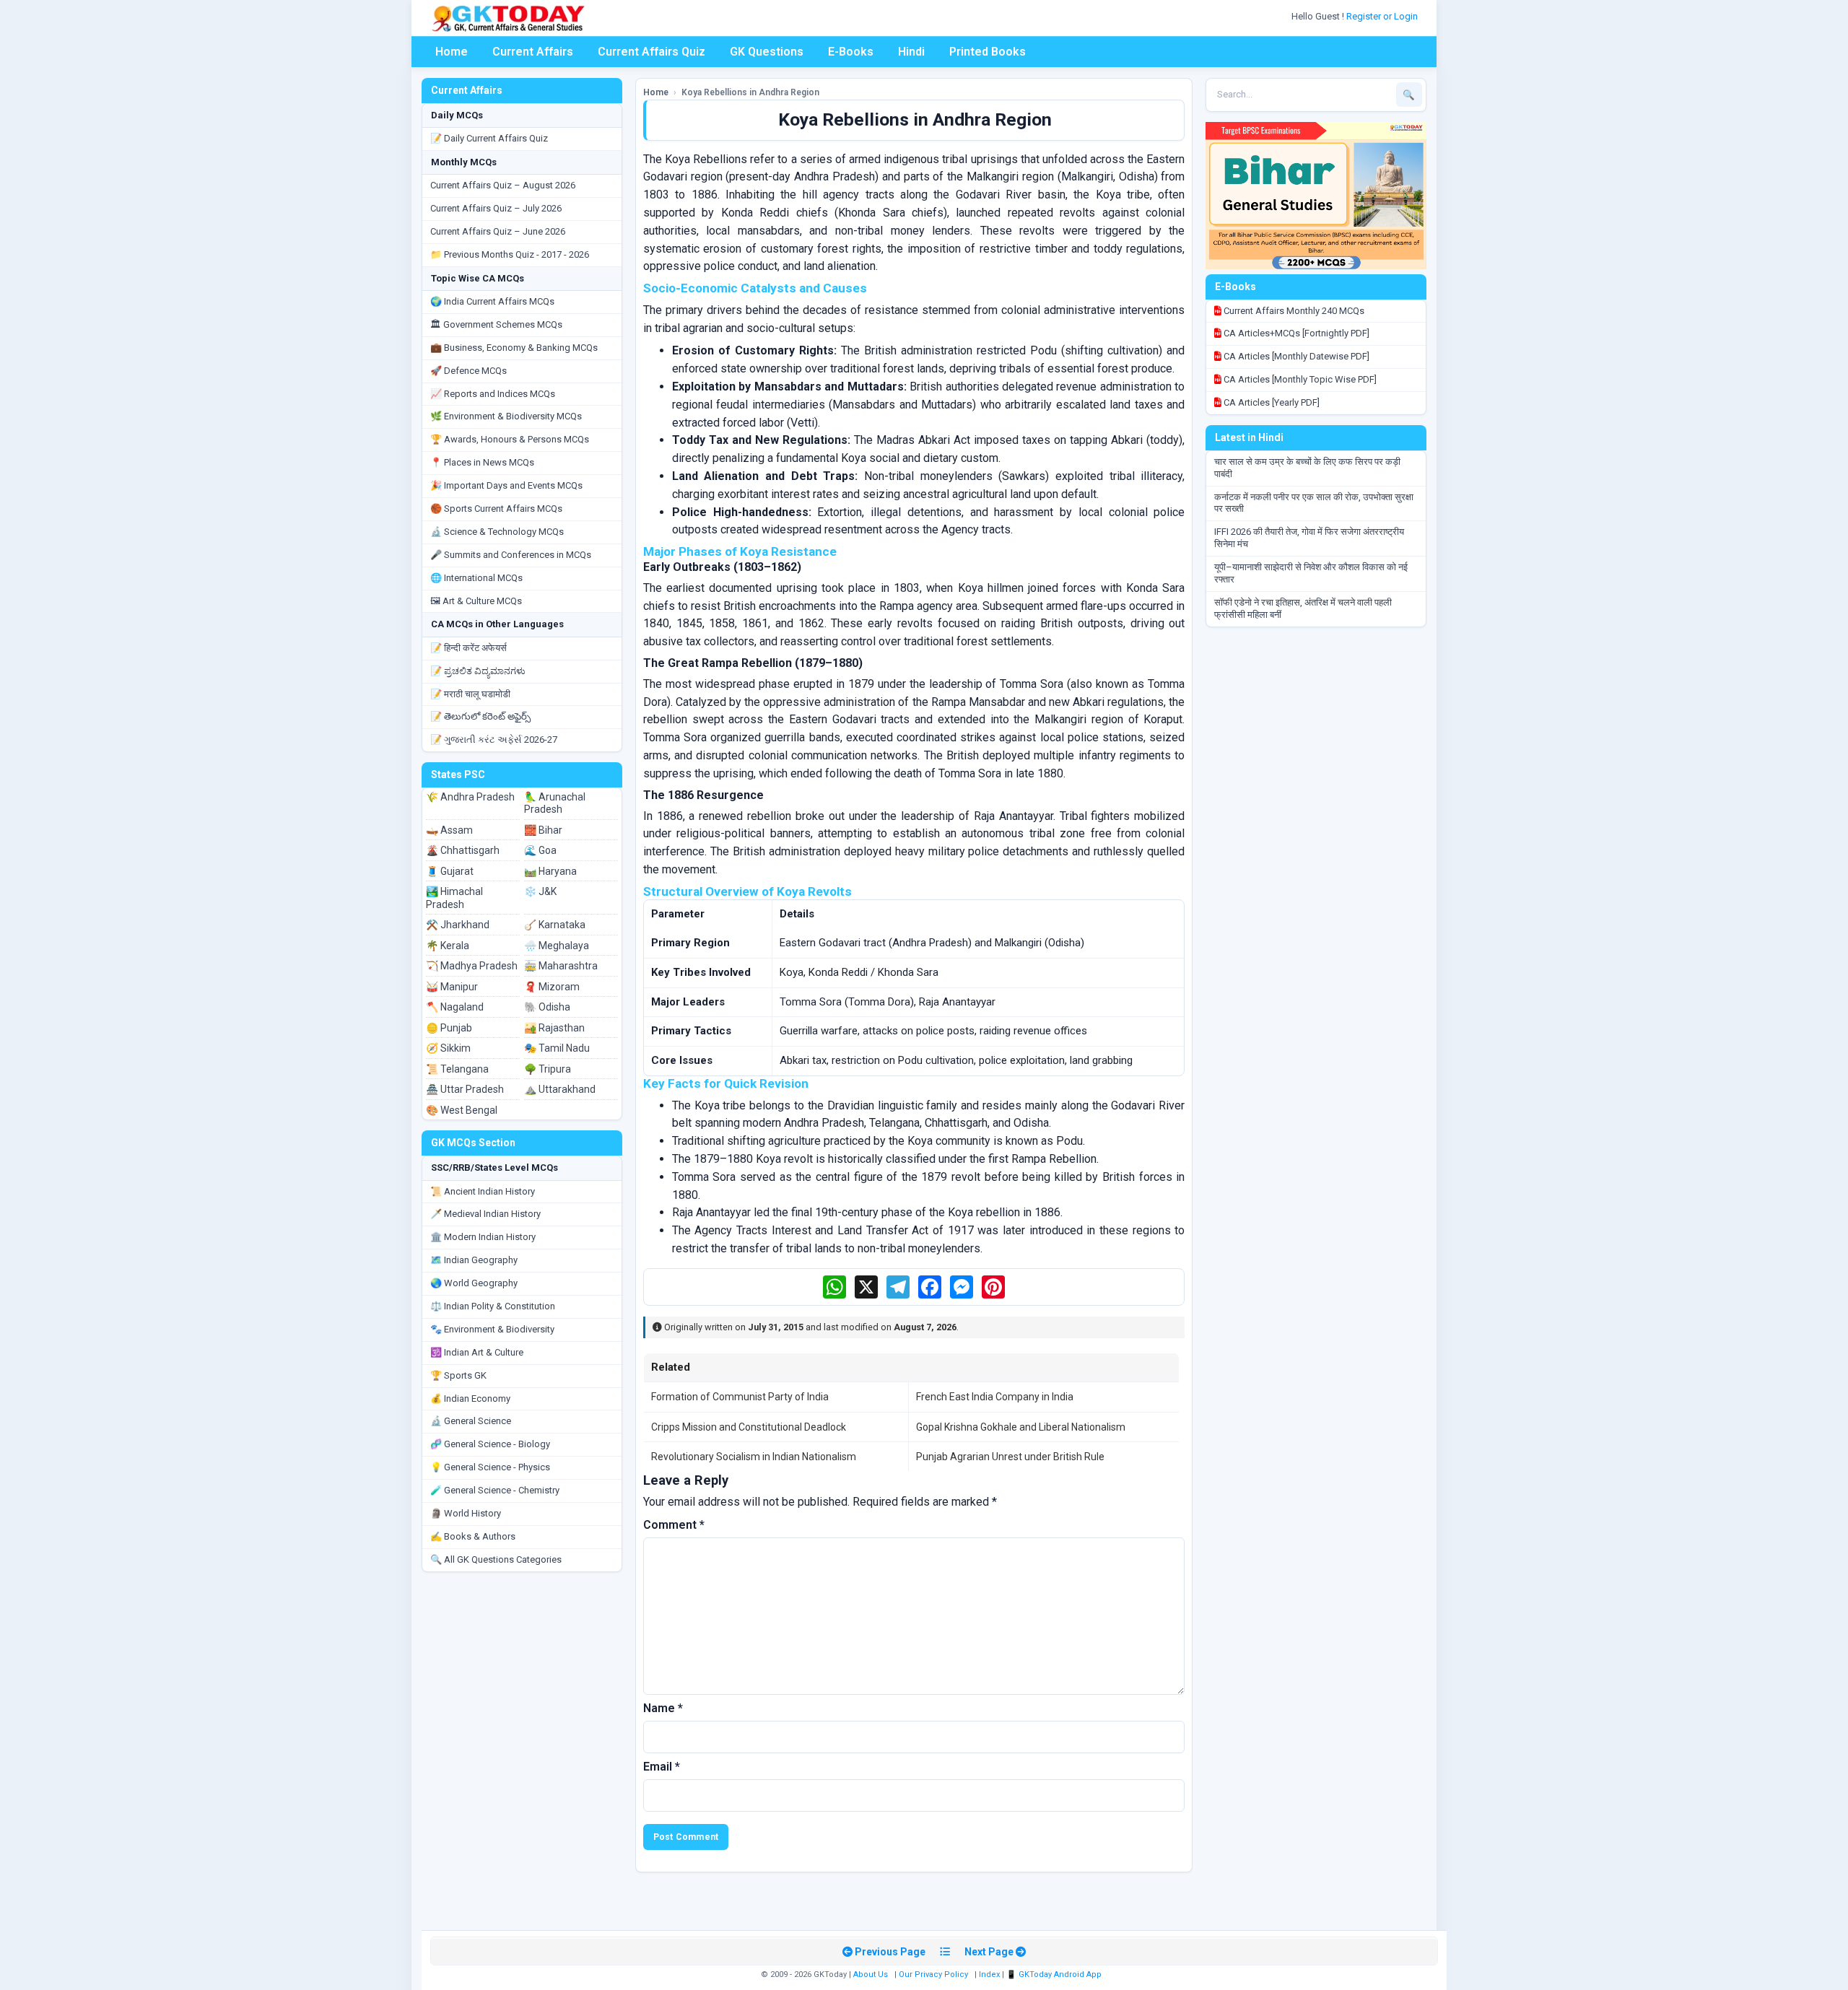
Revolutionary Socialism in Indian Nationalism (754, 1457)
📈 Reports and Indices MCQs (493, 394)
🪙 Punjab (449, 1028)
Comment (674, 1525)
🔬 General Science (471, 1421)
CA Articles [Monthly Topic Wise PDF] (1299, 379)
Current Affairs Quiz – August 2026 (503, 185)
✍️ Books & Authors (473, 1536)
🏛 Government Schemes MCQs (496, 324)
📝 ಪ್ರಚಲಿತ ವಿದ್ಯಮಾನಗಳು (478, 671)
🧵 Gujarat (450, 871)
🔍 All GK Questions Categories (496, 1559)
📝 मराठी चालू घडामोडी (470, 694)
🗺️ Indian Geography (474, 1260)
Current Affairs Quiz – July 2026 (496, 208)
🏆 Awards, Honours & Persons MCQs (510, 439)
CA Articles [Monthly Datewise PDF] (1295, 356)
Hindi (911, 52)
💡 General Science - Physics (490, 1467)
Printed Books (988, 52)
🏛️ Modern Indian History (483, 1237)
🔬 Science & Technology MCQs (497, 532)
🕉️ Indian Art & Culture (477, 1352)
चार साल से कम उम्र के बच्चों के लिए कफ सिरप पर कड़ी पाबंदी (1307, 468)
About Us (871, 1974)
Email (662, 1767)
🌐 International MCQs (476, 578)
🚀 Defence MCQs (468, 371)
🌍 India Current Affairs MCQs (492, 301)
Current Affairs (533, 52)
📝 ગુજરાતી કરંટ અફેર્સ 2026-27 (494, 739)
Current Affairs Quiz (651, 52)
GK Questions (767, 52)
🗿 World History (466, 1513)
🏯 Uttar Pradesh (465, 1089)
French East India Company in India (995, 1397)
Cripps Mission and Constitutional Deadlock (749, 1427)
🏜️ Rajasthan (554, 1028)
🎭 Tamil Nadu (557, 1048)
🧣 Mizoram (552, 987)
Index (989, 1974)
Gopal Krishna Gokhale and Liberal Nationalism (1021, 1427)
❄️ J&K (540, 891)
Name (663, 1708)
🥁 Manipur (452, 987)
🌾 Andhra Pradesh (470, 797)
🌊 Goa (540, 850)
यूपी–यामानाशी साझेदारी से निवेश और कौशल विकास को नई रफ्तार (1311, 573)
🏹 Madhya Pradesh (472, 966)
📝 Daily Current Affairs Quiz (489, 138)
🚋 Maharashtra (561, 966)
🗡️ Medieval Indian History (485, 1214)
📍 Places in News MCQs (482, 462)
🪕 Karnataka (555, 925)
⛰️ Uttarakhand (560, 1089)
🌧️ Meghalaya (557, 946)
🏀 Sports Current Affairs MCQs (496, 509)
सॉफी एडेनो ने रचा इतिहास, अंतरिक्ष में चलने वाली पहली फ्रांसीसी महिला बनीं (1303, 608)
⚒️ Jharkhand (458, 925)
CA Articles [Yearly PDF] (1270, 402)
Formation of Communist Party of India (740, 1397)
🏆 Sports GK (458, 1375)
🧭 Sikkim (448, 1048)
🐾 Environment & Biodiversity (492, 1329)
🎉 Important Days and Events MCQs (506, 485)
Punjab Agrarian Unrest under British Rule (1010, 1457)
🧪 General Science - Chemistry (495, 1490)
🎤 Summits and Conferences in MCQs (511, 555)
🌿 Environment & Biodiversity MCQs (506, 416)
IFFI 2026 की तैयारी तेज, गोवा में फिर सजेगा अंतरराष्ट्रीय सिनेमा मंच (1309, 538)
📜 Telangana (457, 1069)
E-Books (851, 52)
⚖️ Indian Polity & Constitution (493, 1306)
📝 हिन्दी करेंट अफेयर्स (468, 648)
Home (452, 52)
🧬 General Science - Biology (490, 1444)
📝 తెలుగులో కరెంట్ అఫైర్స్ (480, 716)
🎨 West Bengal (462, 1110)
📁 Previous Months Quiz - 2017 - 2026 (510, 254)
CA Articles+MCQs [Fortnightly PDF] (1295, 333)
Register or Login (1383, 16)
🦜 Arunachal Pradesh (555, 803)
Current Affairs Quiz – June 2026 (498, 231)
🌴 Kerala (448, 946)
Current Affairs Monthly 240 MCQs (1293, 311)
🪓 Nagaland (455, 1007)
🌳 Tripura (548, 1069)
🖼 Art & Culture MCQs (476, 601)
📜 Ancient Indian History (483, 1191)
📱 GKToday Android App (1055, 1974)
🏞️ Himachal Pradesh (454, 898)
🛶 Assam (449, 830)
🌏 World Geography (474, 1283)
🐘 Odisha (547, 1007)
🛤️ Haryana (550, 871)
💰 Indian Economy (470, 1398)
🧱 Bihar (543, 830)
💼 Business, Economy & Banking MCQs (514, 348)
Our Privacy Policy (933, 1974)
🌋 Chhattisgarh (463, 850)
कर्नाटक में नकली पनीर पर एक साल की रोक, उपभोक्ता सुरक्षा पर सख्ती (1314, 503)
